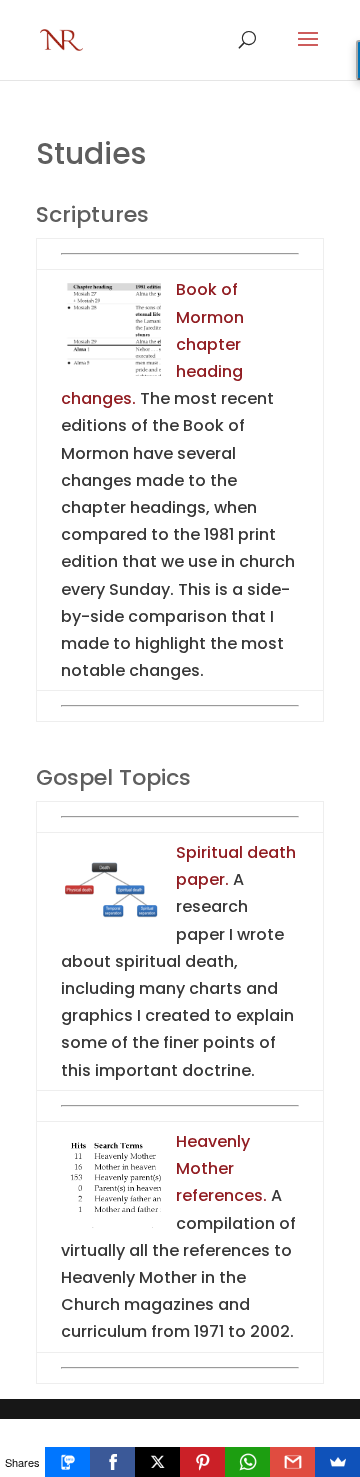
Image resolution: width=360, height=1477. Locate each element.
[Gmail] (292, 1462)
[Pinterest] (202, 1462)
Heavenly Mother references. (221, 1168)
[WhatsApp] (247, 1462)
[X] (157, 1462)
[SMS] (67, 1462)
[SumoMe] (337, 1462)
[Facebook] (112, 1462)
